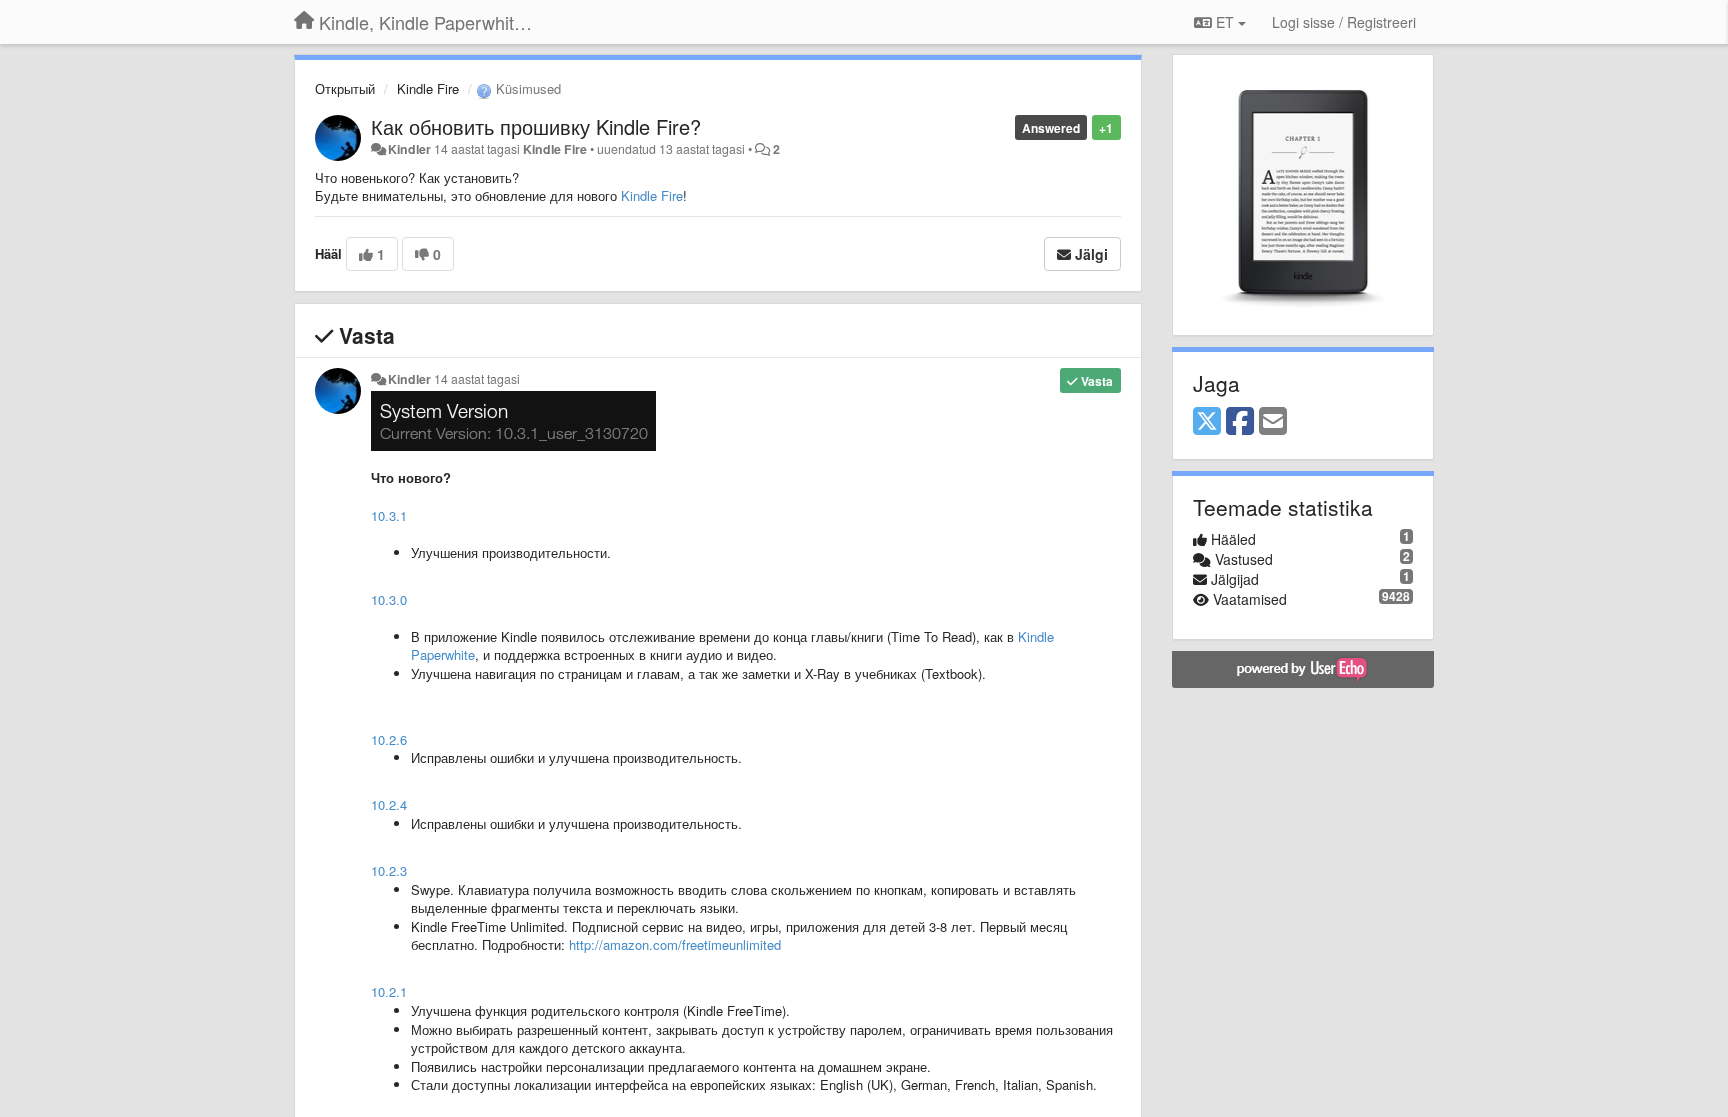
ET (1225, 22)
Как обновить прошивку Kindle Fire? (536, 126)
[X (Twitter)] (1207, 422)
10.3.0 (389, 599)
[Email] (1273, 422)
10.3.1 (389, 515)
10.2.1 (389, 991)
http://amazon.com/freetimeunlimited (675, 944)
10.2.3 (389, 870)
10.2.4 (389, 804)
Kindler (409, 149)
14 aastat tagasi (477, 379)
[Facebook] (1240, 422)
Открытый (345, 88)
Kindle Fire (428, 88)
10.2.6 (389, 739)
